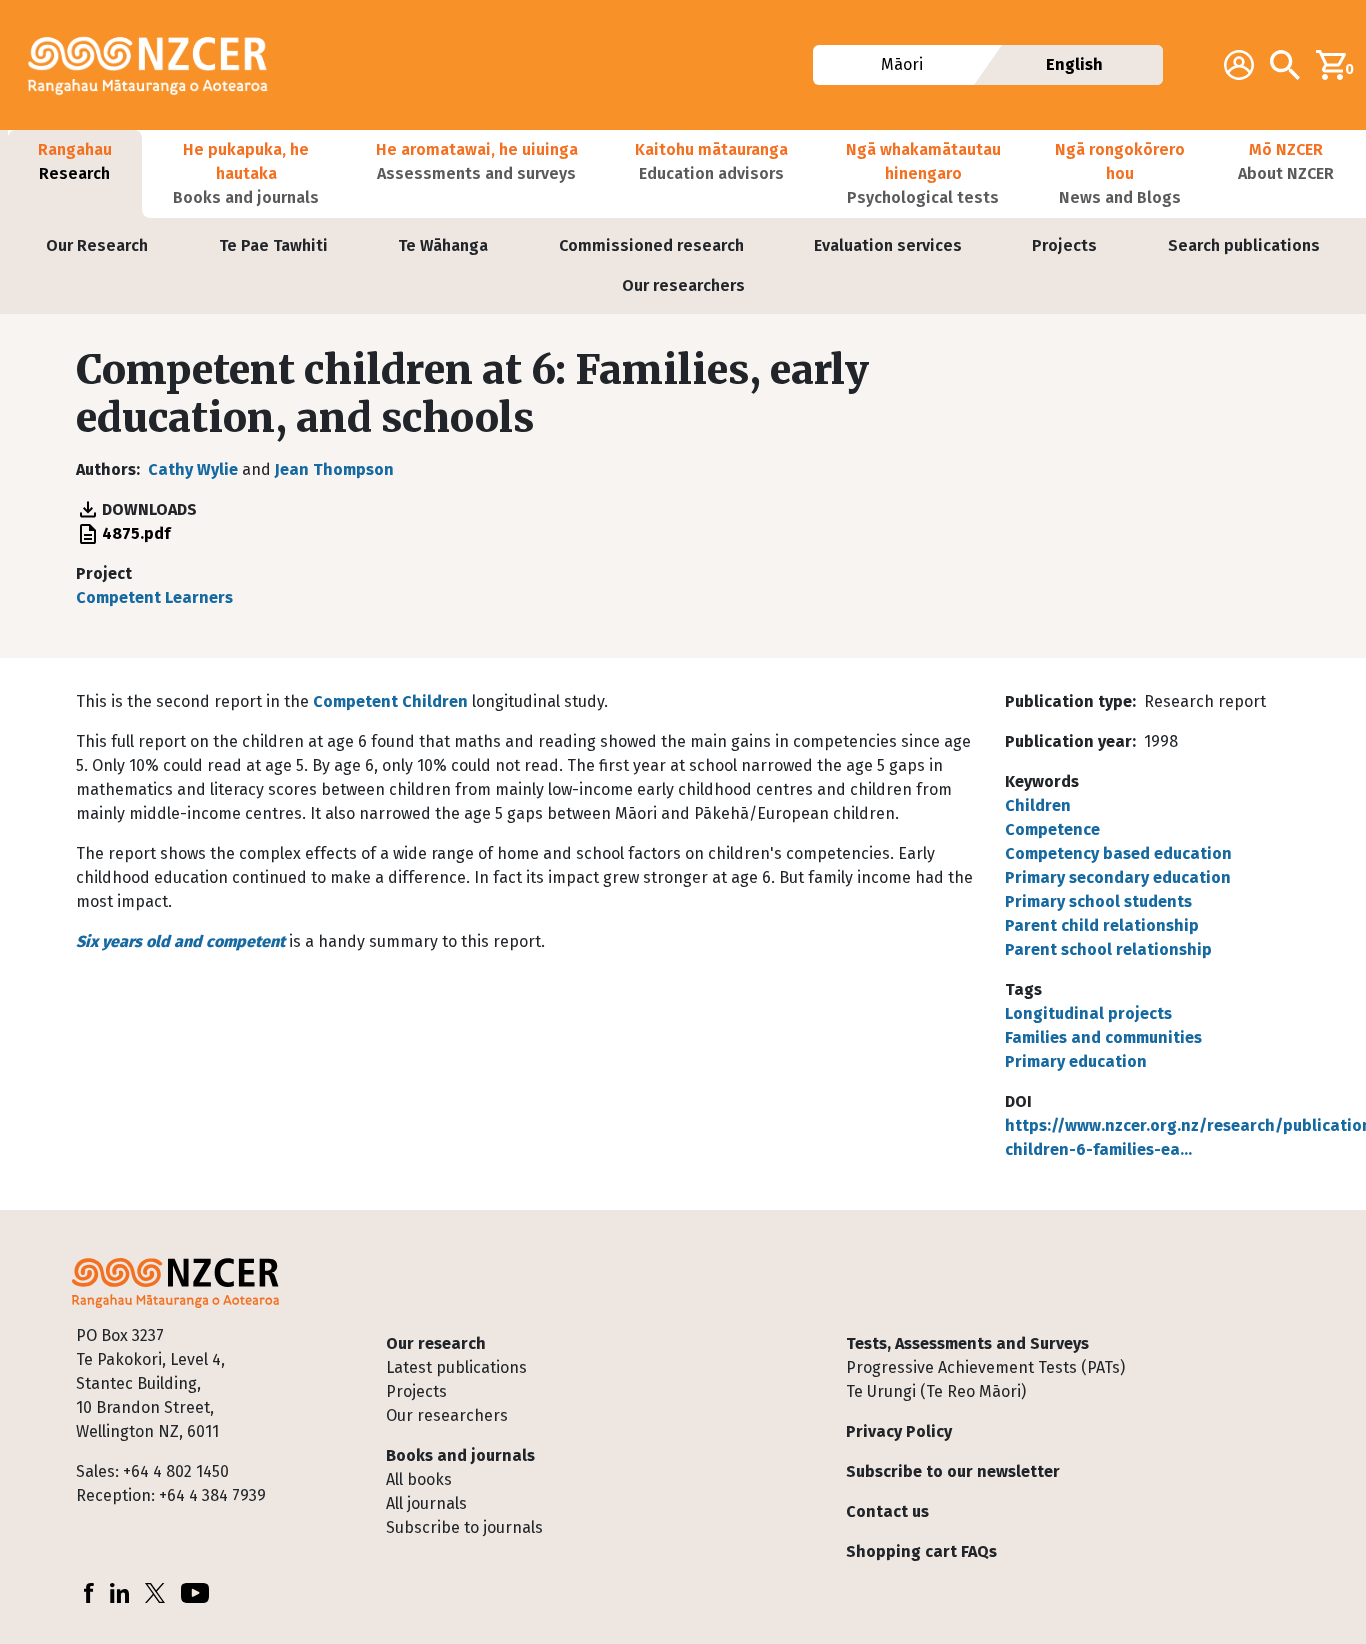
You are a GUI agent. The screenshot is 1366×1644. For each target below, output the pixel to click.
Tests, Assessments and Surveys (967, 1343)
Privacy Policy (899, 1431)
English (1074, 64)
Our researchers (683, 285)
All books (419, 1479)
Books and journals (460, 1455)
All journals (426, 1503)
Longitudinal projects (1088, 1013)
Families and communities (1103, 1037)
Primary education (1076, 1061)
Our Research (97, 245)
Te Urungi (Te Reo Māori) (936, 1391)
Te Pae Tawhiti (273, 245)
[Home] (156, 65)
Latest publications (456, 1367)
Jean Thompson (334, 469)
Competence (1052, 829)
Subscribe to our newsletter (953, 1471)
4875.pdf (136, 533)
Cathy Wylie (193, 469)
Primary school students (1098, 901)
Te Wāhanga (443, 245)
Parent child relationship (1102, 925)
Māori (902, 64)
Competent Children (390, 701)
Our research (436, 1343)
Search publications (1244, 245)
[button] (75, 174)
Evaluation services (888, 245)
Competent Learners (154, 597)
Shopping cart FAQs (921, 1551)
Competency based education (1118, 853)
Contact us (887, 1511)
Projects (1064, 245)
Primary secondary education (1118, 877)
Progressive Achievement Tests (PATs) (985, 1367)
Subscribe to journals (464, 1527)
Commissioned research (651, 245)
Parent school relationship (1108, 949)
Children (1038, 805)
